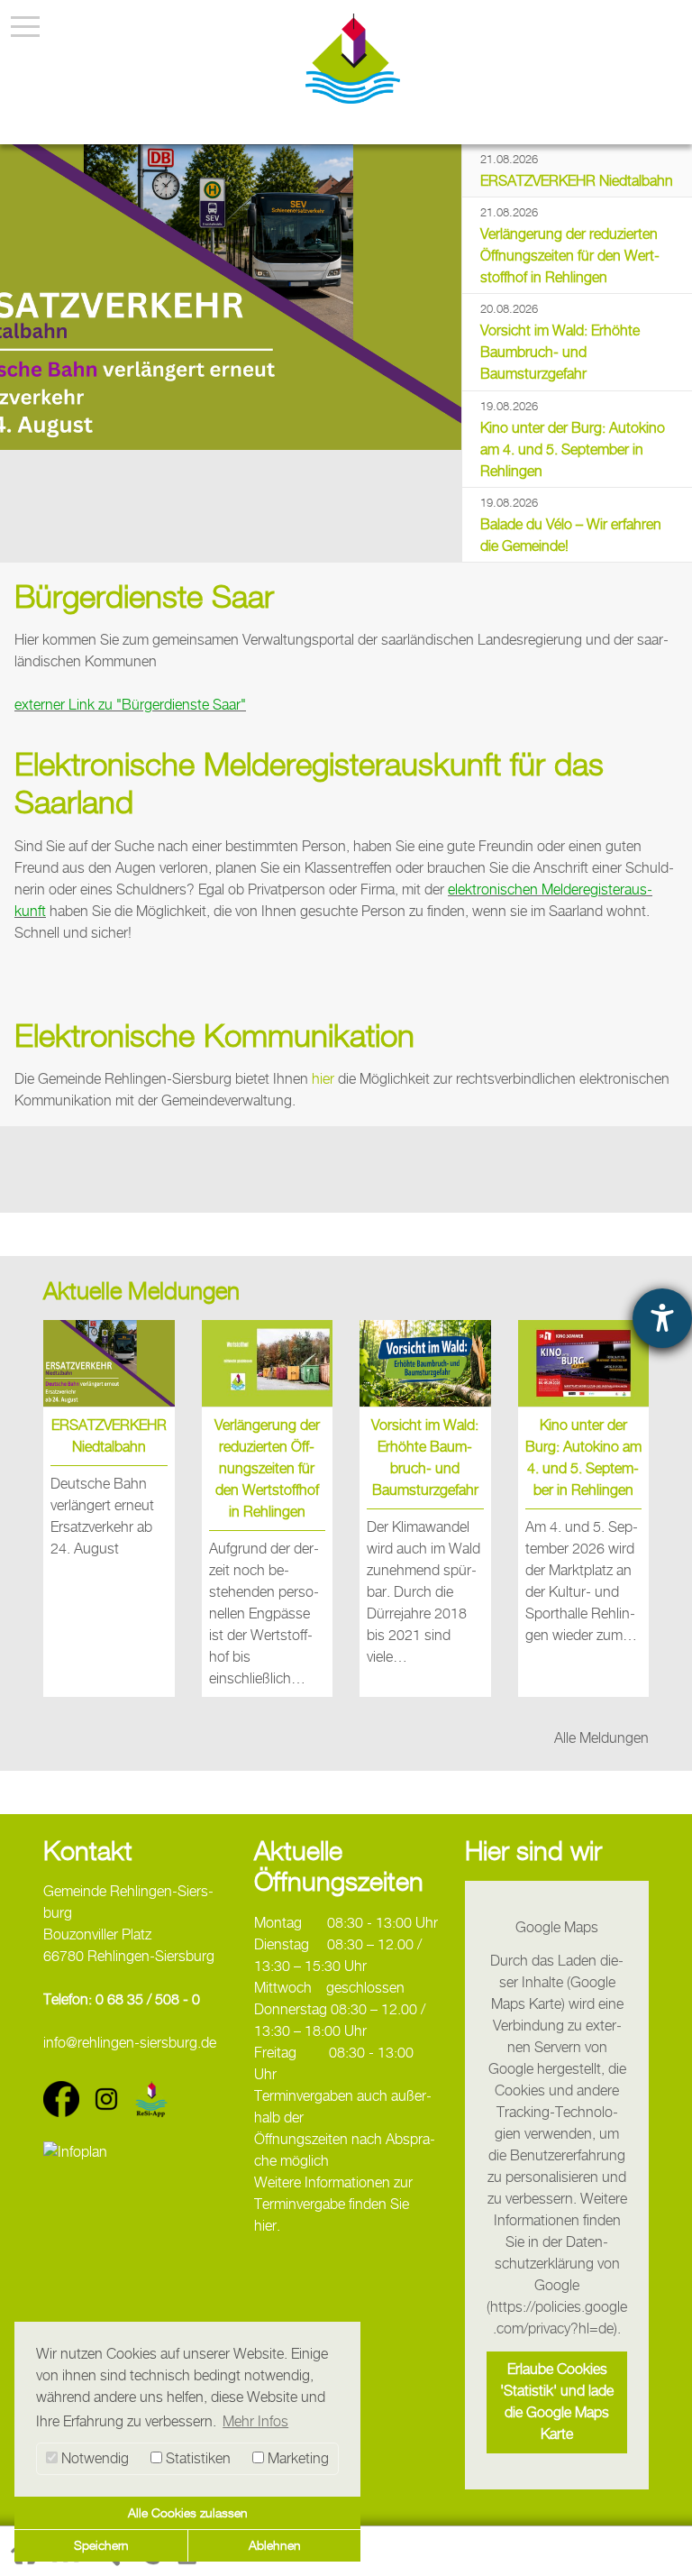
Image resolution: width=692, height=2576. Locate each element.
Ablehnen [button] (275, 2545)
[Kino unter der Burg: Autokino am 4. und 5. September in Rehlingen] (584, 1363)
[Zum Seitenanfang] (660, 2542)
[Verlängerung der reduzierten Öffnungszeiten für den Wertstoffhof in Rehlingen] (268, 1363)
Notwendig (93, 2458)
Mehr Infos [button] (255, 2421)
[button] (557, 2402)
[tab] (577, 171)
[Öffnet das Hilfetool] (662, 1318)
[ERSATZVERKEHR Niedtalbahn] (231, 297)
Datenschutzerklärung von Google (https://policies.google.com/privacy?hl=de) (557, 2285)
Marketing (296, 2458)
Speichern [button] (101, 2545)
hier (325, 1079)
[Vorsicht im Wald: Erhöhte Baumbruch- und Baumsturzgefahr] (425, 1363)
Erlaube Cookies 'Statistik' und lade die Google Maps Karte (557, 2402)
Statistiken (196, 2458)
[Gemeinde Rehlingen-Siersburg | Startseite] (353, 59)
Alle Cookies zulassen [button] (188, 2512)
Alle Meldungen (601, 1738)
